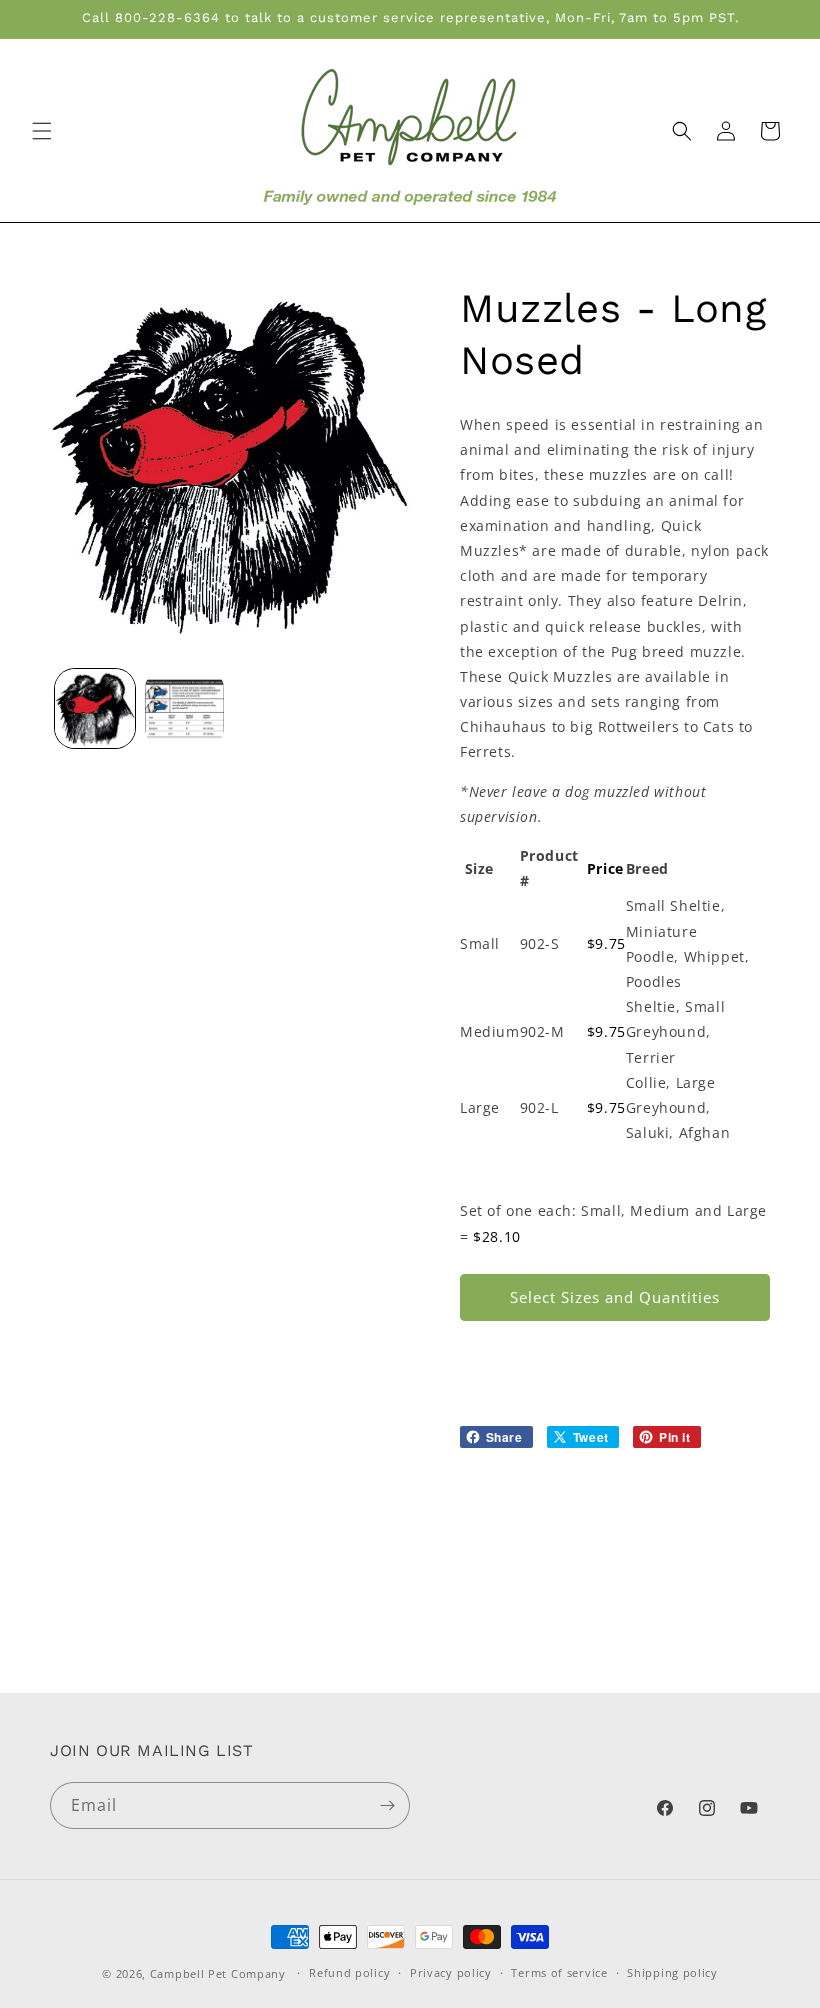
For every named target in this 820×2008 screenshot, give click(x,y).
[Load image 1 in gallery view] (95, 709)
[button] (42, 131)
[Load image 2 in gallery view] (185, 709)
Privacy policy (451, 1972)
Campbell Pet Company (218, 1973)
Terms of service (559, 1972)
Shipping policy (672, 1972)
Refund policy (349, 1972)
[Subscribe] (387, 1805)
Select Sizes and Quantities (615, 1297)
